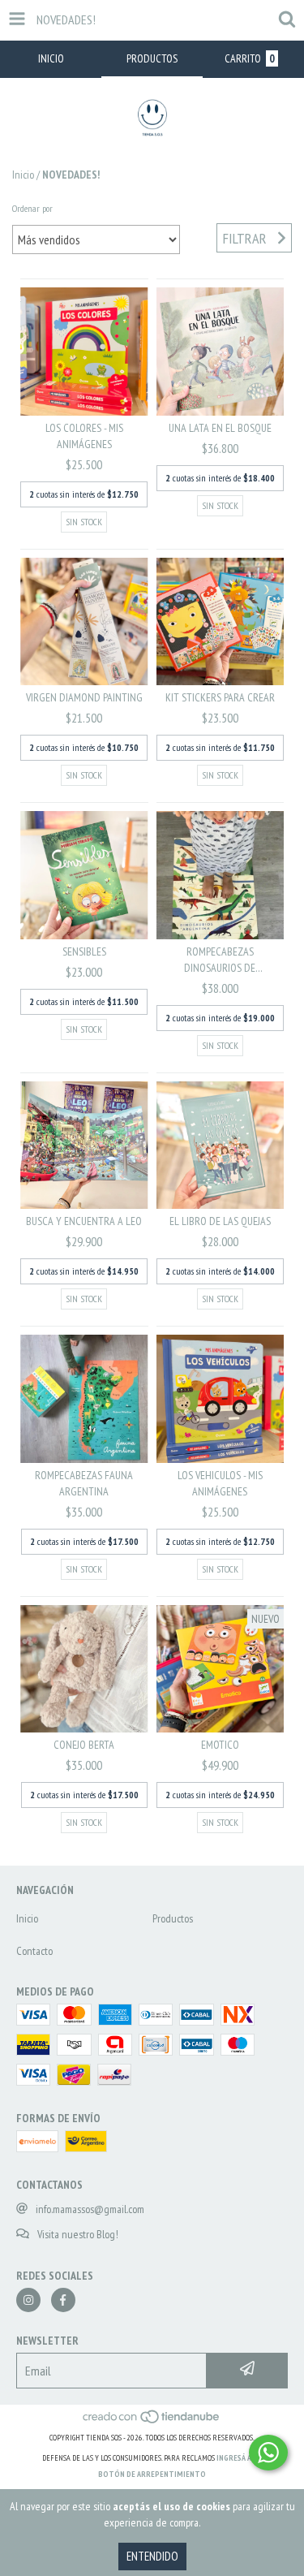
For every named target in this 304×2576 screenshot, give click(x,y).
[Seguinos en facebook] (63, 2300)
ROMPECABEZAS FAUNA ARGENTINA (84, 1483)
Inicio (23, 175)
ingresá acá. (239, 2458)
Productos (173, 1918)
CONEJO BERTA (84, 1745)
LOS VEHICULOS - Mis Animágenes (220, 1483)
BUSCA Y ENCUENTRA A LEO (84, 1221)
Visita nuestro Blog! (78, 2234)
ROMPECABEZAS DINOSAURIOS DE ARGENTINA (220, 960)
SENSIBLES (84, 951)
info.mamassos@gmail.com (90, 2209)
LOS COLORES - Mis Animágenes (84, 436)
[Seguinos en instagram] (28, 2300)
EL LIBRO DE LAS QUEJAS (220, 1221)
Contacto (34, 1951)
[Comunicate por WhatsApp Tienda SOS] (268, 2453)
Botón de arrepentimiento (152, 2474)
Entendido (152, 2556)
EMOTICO (220, 1745)
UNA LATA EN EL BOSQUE (220, 428)
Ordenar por (32, 208)
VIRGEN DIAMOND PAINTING (84, 697)
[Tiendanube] (152, 2421)
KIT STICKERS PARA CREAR (220, 697)
